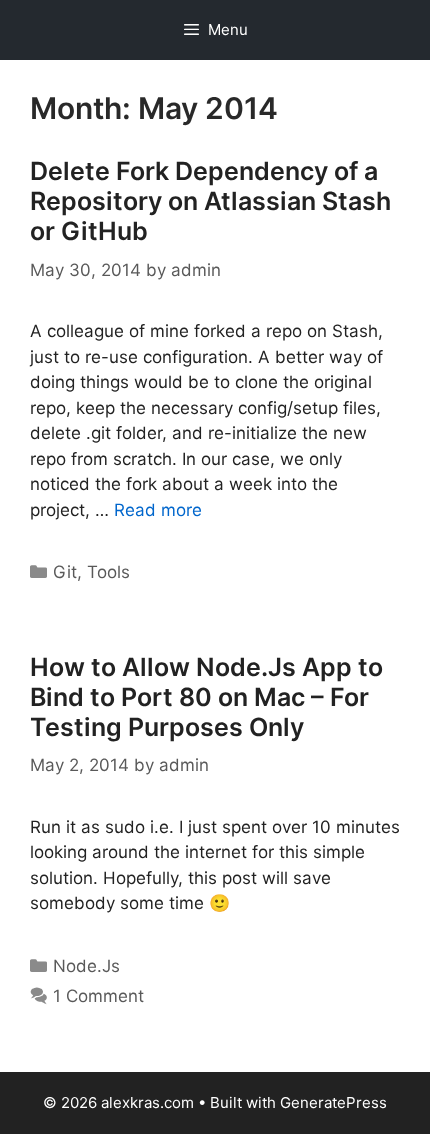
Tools (108, 572)
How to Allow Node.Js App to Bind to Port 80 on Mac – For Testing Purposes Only (206, 697)
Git (65, 572)
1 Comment (98, 996)
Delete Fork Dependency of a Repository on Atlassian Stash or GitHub (210, 201)
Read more (158, 510)
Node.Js (86, 966)
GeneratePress (333, 1102)
